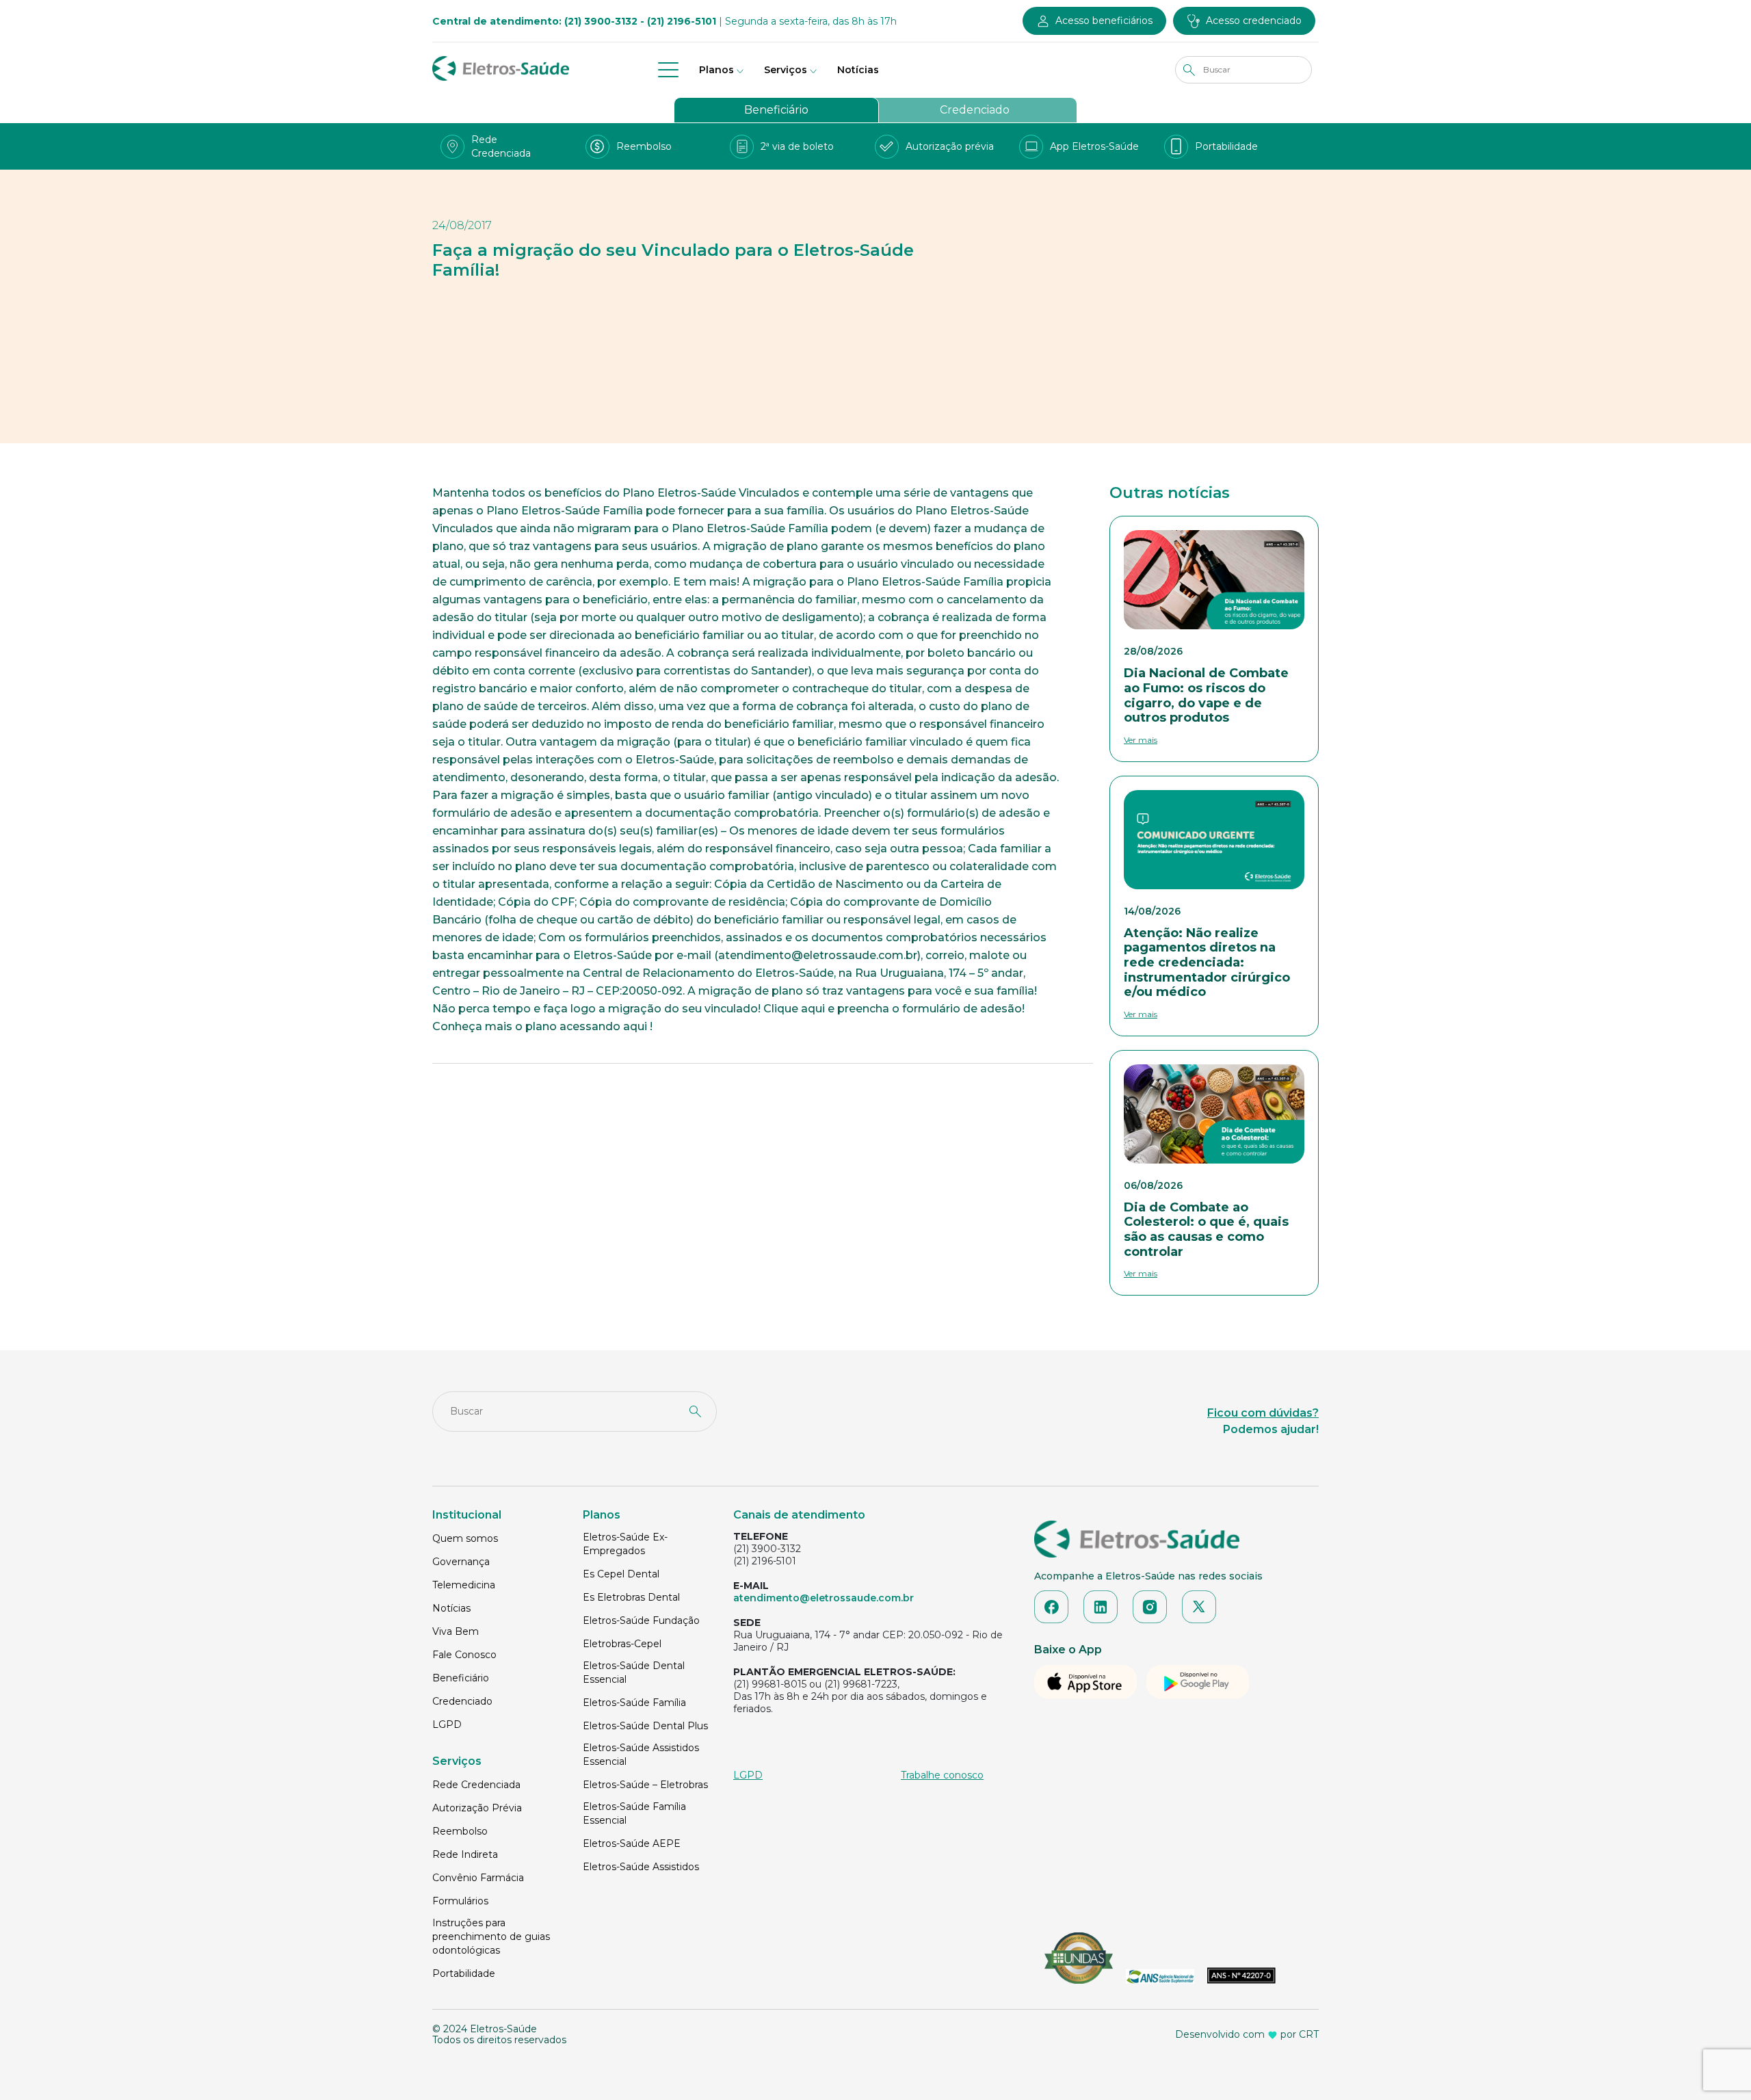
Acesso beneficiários (1104, 21)
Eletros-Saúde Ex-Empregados (625, 1544)
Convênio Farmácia (478, 1878)
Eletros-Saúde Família (634, 1703)
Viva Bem (456, 1631)
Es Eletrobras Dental (631, 1597)
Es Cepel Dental (621, 1574)
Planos (716, 70)
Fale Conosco (464, 1655)
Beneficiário (776, 110)
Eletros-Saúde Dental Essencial (634, 1672)
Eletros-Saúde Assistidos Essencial (641, 1755)
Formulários (460, 1901)
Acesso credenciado (1254, 21)
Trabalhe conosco (942, 1775)
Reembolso (460, 1831)
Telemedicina (464, 1585)
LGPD (447, 1724)
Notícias (858, 70)
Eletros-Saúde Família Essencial (634, 1813)
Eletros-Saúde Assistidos (641, 1867)
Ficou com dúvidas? (1263, 1413)
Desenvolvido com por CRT (1247, 2034)
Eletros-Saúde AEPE (632, 1843)
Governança (461, 1562)
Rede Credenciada (476, 1785)
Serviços (786, 70)
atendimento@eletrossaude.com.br (824, 1598)
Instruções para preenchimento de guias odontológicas (491, 1937)
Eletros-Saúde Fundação (641, 1620)
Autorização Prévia (477, 1808)
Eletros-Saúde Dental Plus (645, 1726)
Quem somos (465, 1538)
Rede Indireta (465, 1854)
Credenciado (975, 110)
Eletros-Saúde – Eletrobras (645, 1785)
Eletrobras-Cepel (622, 1644)
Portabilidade (464, 1973)
